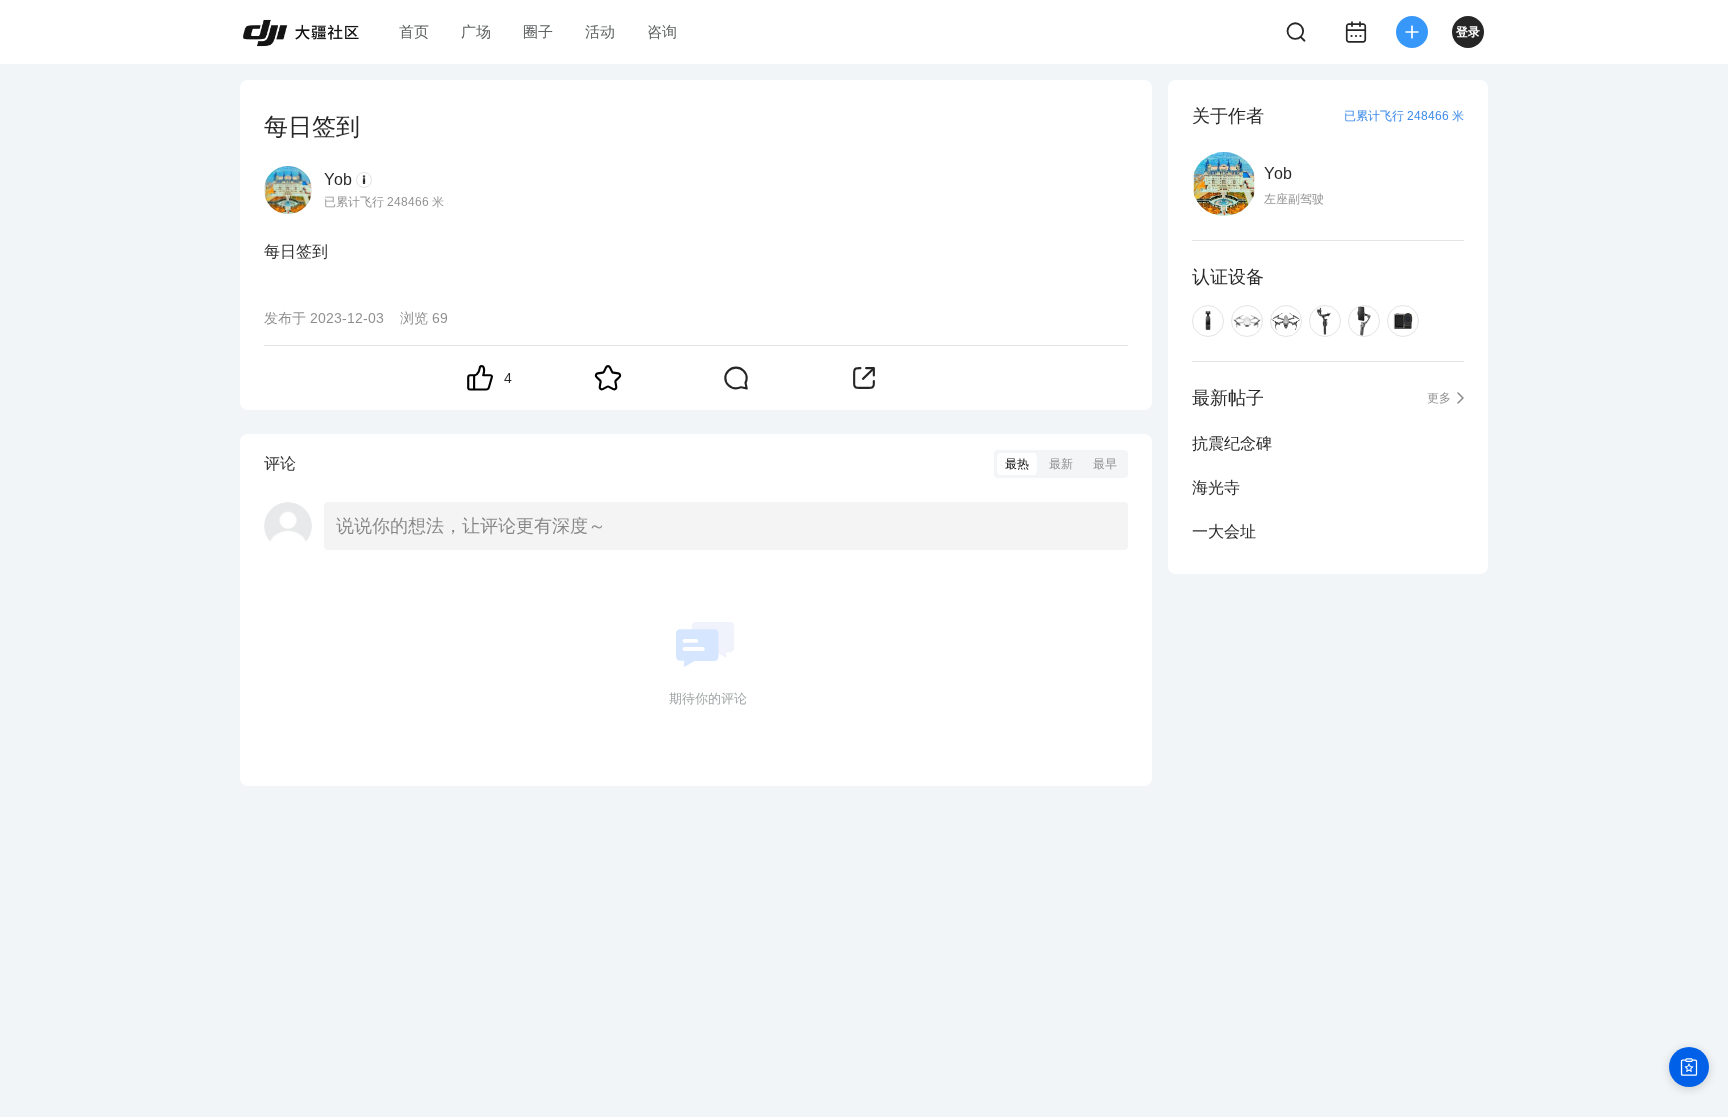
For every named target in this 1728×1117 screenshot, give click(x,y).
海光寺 (1216, 487)
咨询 (662, 31)
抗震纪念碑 (1232, 443)
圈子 (538, 31)
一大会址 (1224, 531)
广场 (476, 31)
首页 (414, 31)
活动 (600, 31)
